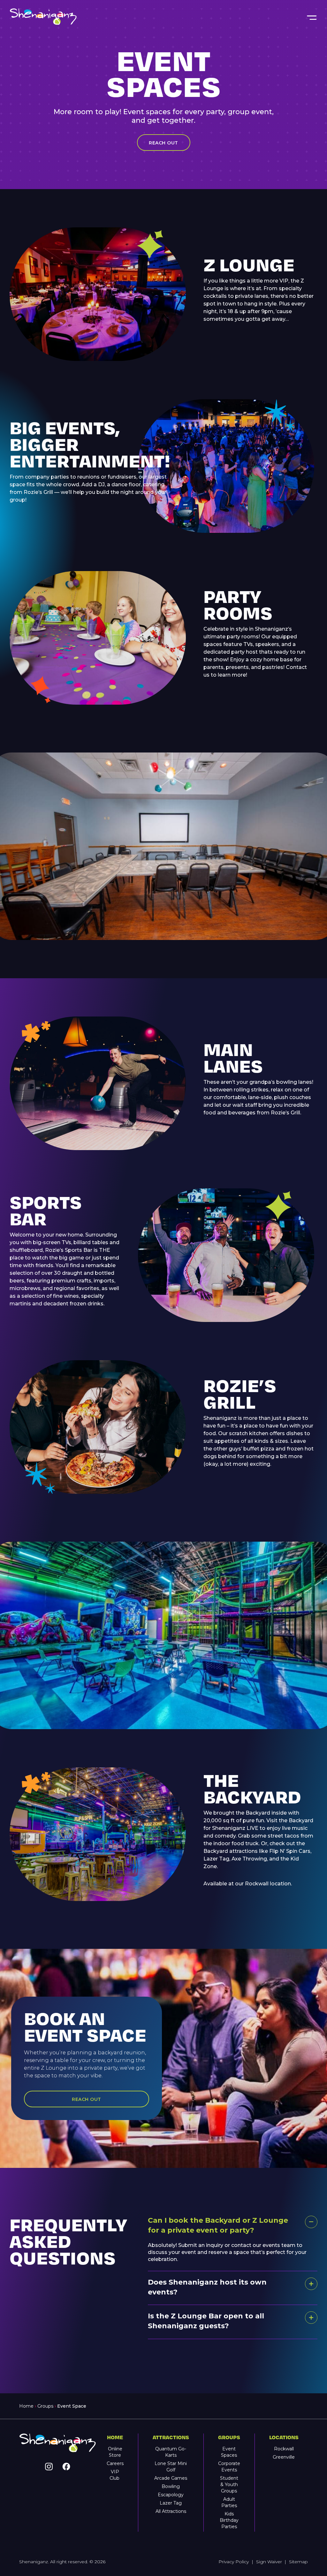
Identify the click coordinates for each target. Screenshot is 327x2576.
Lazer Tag (171, 2503)
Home (26, 2406)
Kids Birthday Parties (229, 2520)
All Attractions (171, 2511)
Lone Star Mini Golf (171, 2467)
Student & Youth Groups (229, 2484)
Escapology (171, 2495)
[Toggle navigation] (311, 17)
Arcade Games (171, 2478)
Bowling (171, 2486)
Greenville (284, 2457)
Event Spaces (229, 2452)
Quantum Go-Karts (171, 2452)
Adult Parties (229, 2502)
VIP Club (115, 2475)
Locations (284, 2437)
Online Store (115, 2452)
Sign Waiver (269, 2562)
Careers (115, 2463)
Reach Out (163, 143)
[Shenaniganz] (157, 17)
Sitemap (298, 2562)
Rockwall (284, 2449)
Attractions (171, 2437)
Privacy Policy (234, 2562)
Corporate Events (229, 2467)
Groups (45, 2406)
